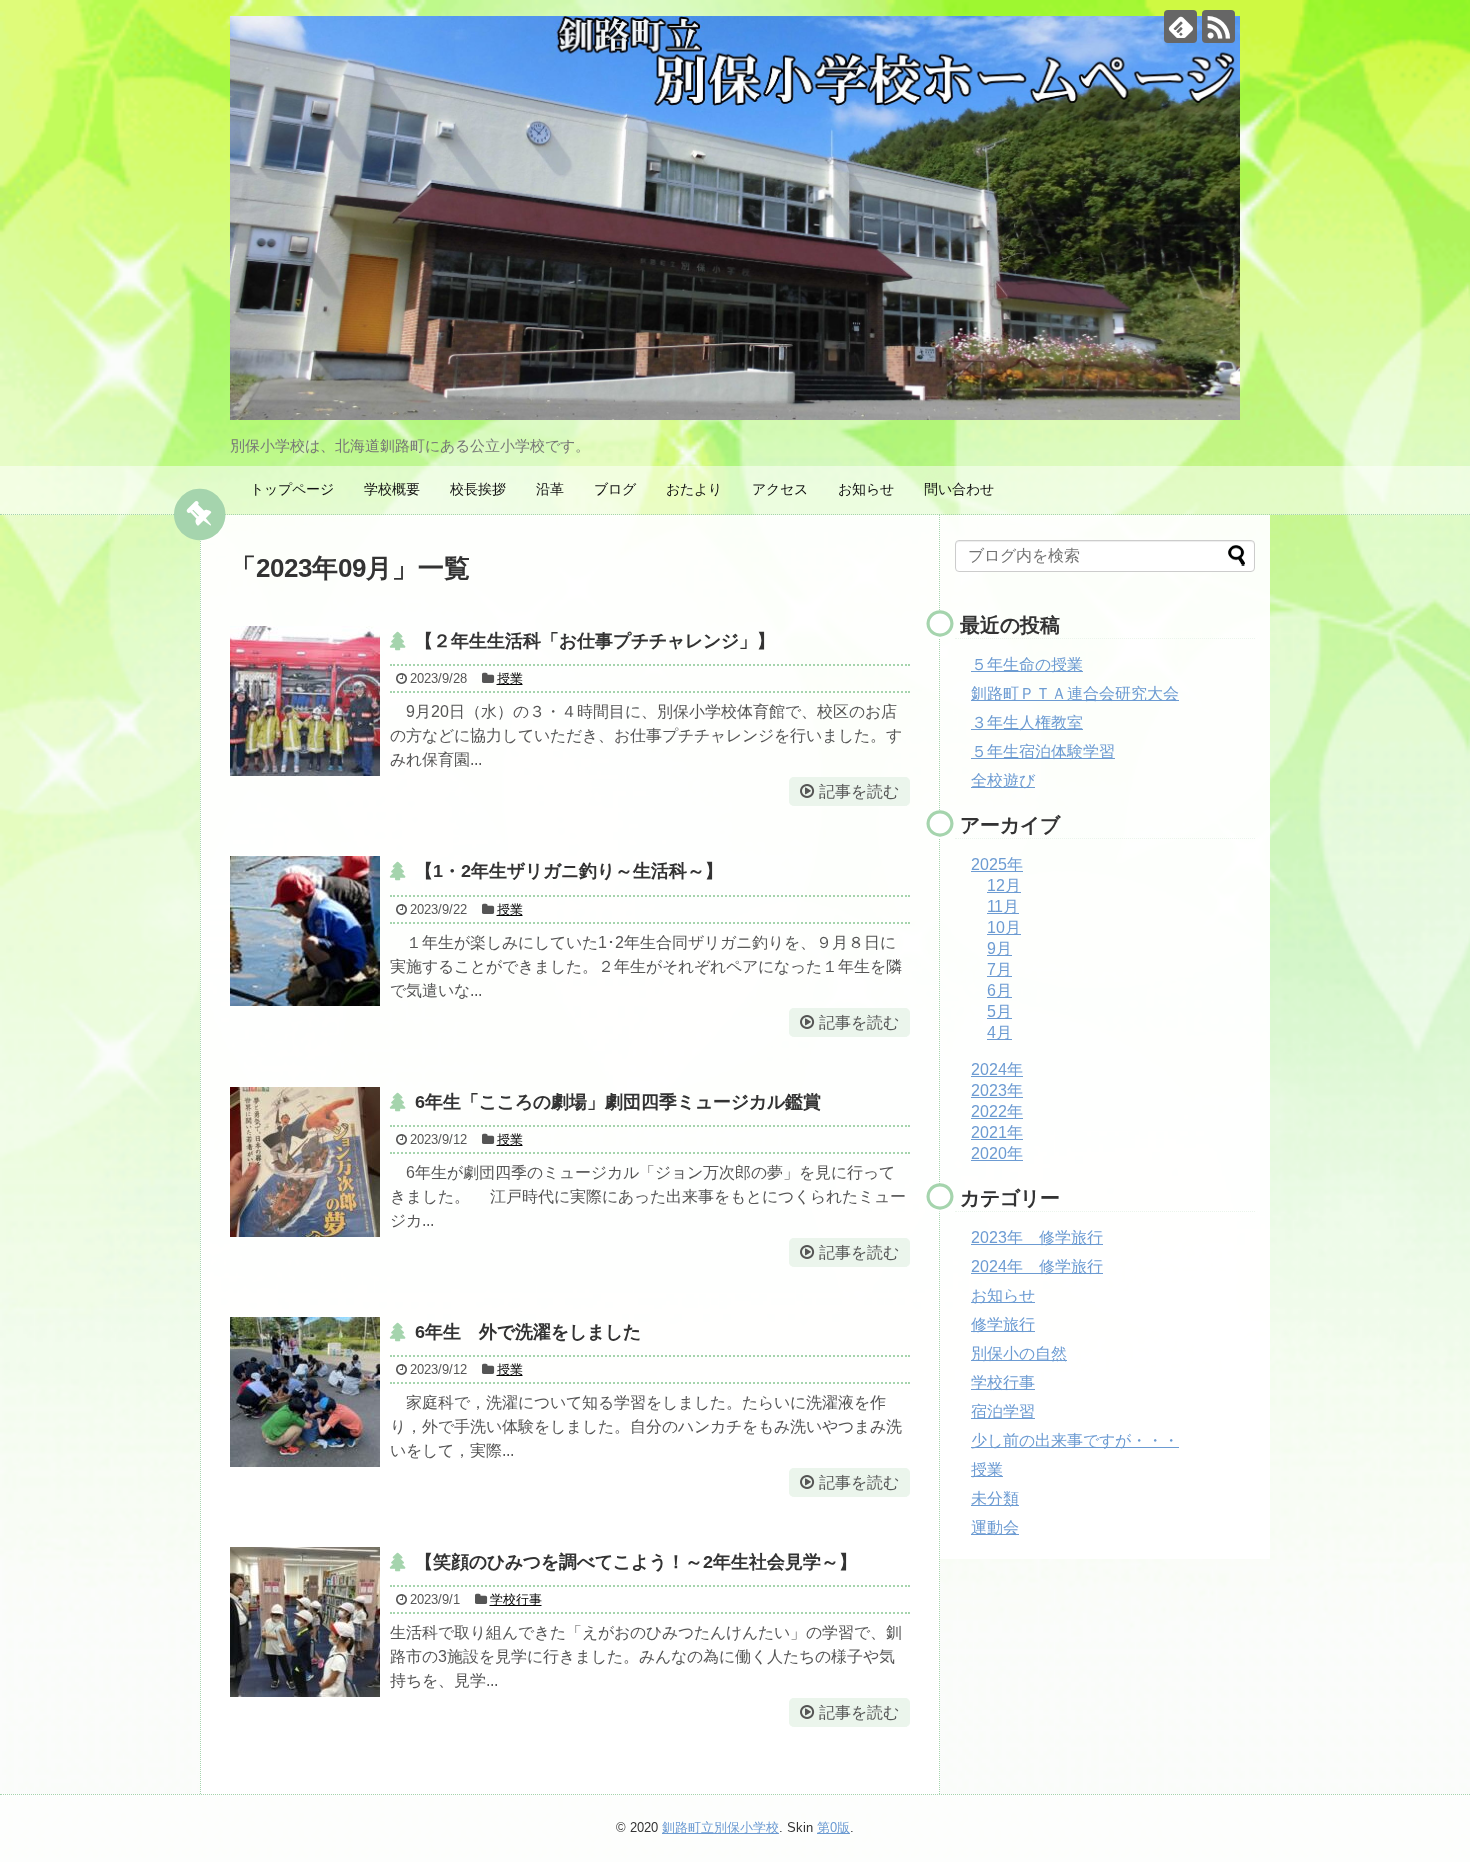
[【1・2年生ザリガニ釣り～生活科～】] (305, 931)
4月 (999, 1032)
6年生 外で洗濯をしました (528, 1332)
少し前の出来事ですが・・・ (1075, 1440)
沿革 (550, 489)
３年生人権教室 (1027, 722)
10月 (1004, 927)
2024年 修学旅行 (1037, 1266)
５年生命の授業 (1027, 664)
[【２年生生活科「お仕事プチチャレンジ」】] (305, 701)
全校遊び (1003, 780)
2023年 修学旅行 (1037, 1237)
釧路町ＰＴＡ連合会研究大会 (1075, 693)
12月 (1004, 885)
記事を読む (859, 791)
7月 (999, 969)
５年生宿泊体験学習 (1043, 751)
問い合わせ (959, 489)
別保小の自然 (1019, 1353)
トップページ (292, 489)
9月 (999, 948)
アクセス (780, 489)
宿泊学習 (1003, 1411)
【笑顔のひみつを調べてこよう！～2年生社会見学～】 (636, 1562)
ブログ (615, 489)
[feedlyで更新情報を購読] (1180, 26)
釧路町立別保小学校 (720, 1827)
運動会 (995, 1527)
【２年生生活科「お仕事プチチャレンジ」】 (595, 641)
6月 (999, 990)
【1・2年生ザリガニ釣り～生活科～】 (569, 871)
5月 (999, 1011)
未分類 (995, 1498)
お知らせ (866, 489)
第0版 (833, 1827)
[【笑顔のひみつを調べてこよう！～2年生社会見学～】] (305, 1622)
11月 (1003, 906)
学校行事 (516, 1599)
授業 (510, 678)
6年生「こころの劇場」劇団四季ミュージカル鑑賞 (618, 1102)
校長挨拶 (478, 489)
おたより (694, 489)
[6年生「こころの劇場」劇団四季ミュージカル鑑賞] (305, 1162)
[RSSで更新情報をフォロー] (1218, 26)
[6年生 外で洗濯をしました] (305, 1392)
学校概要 (392, 489)
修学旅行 (1003, 1324)
